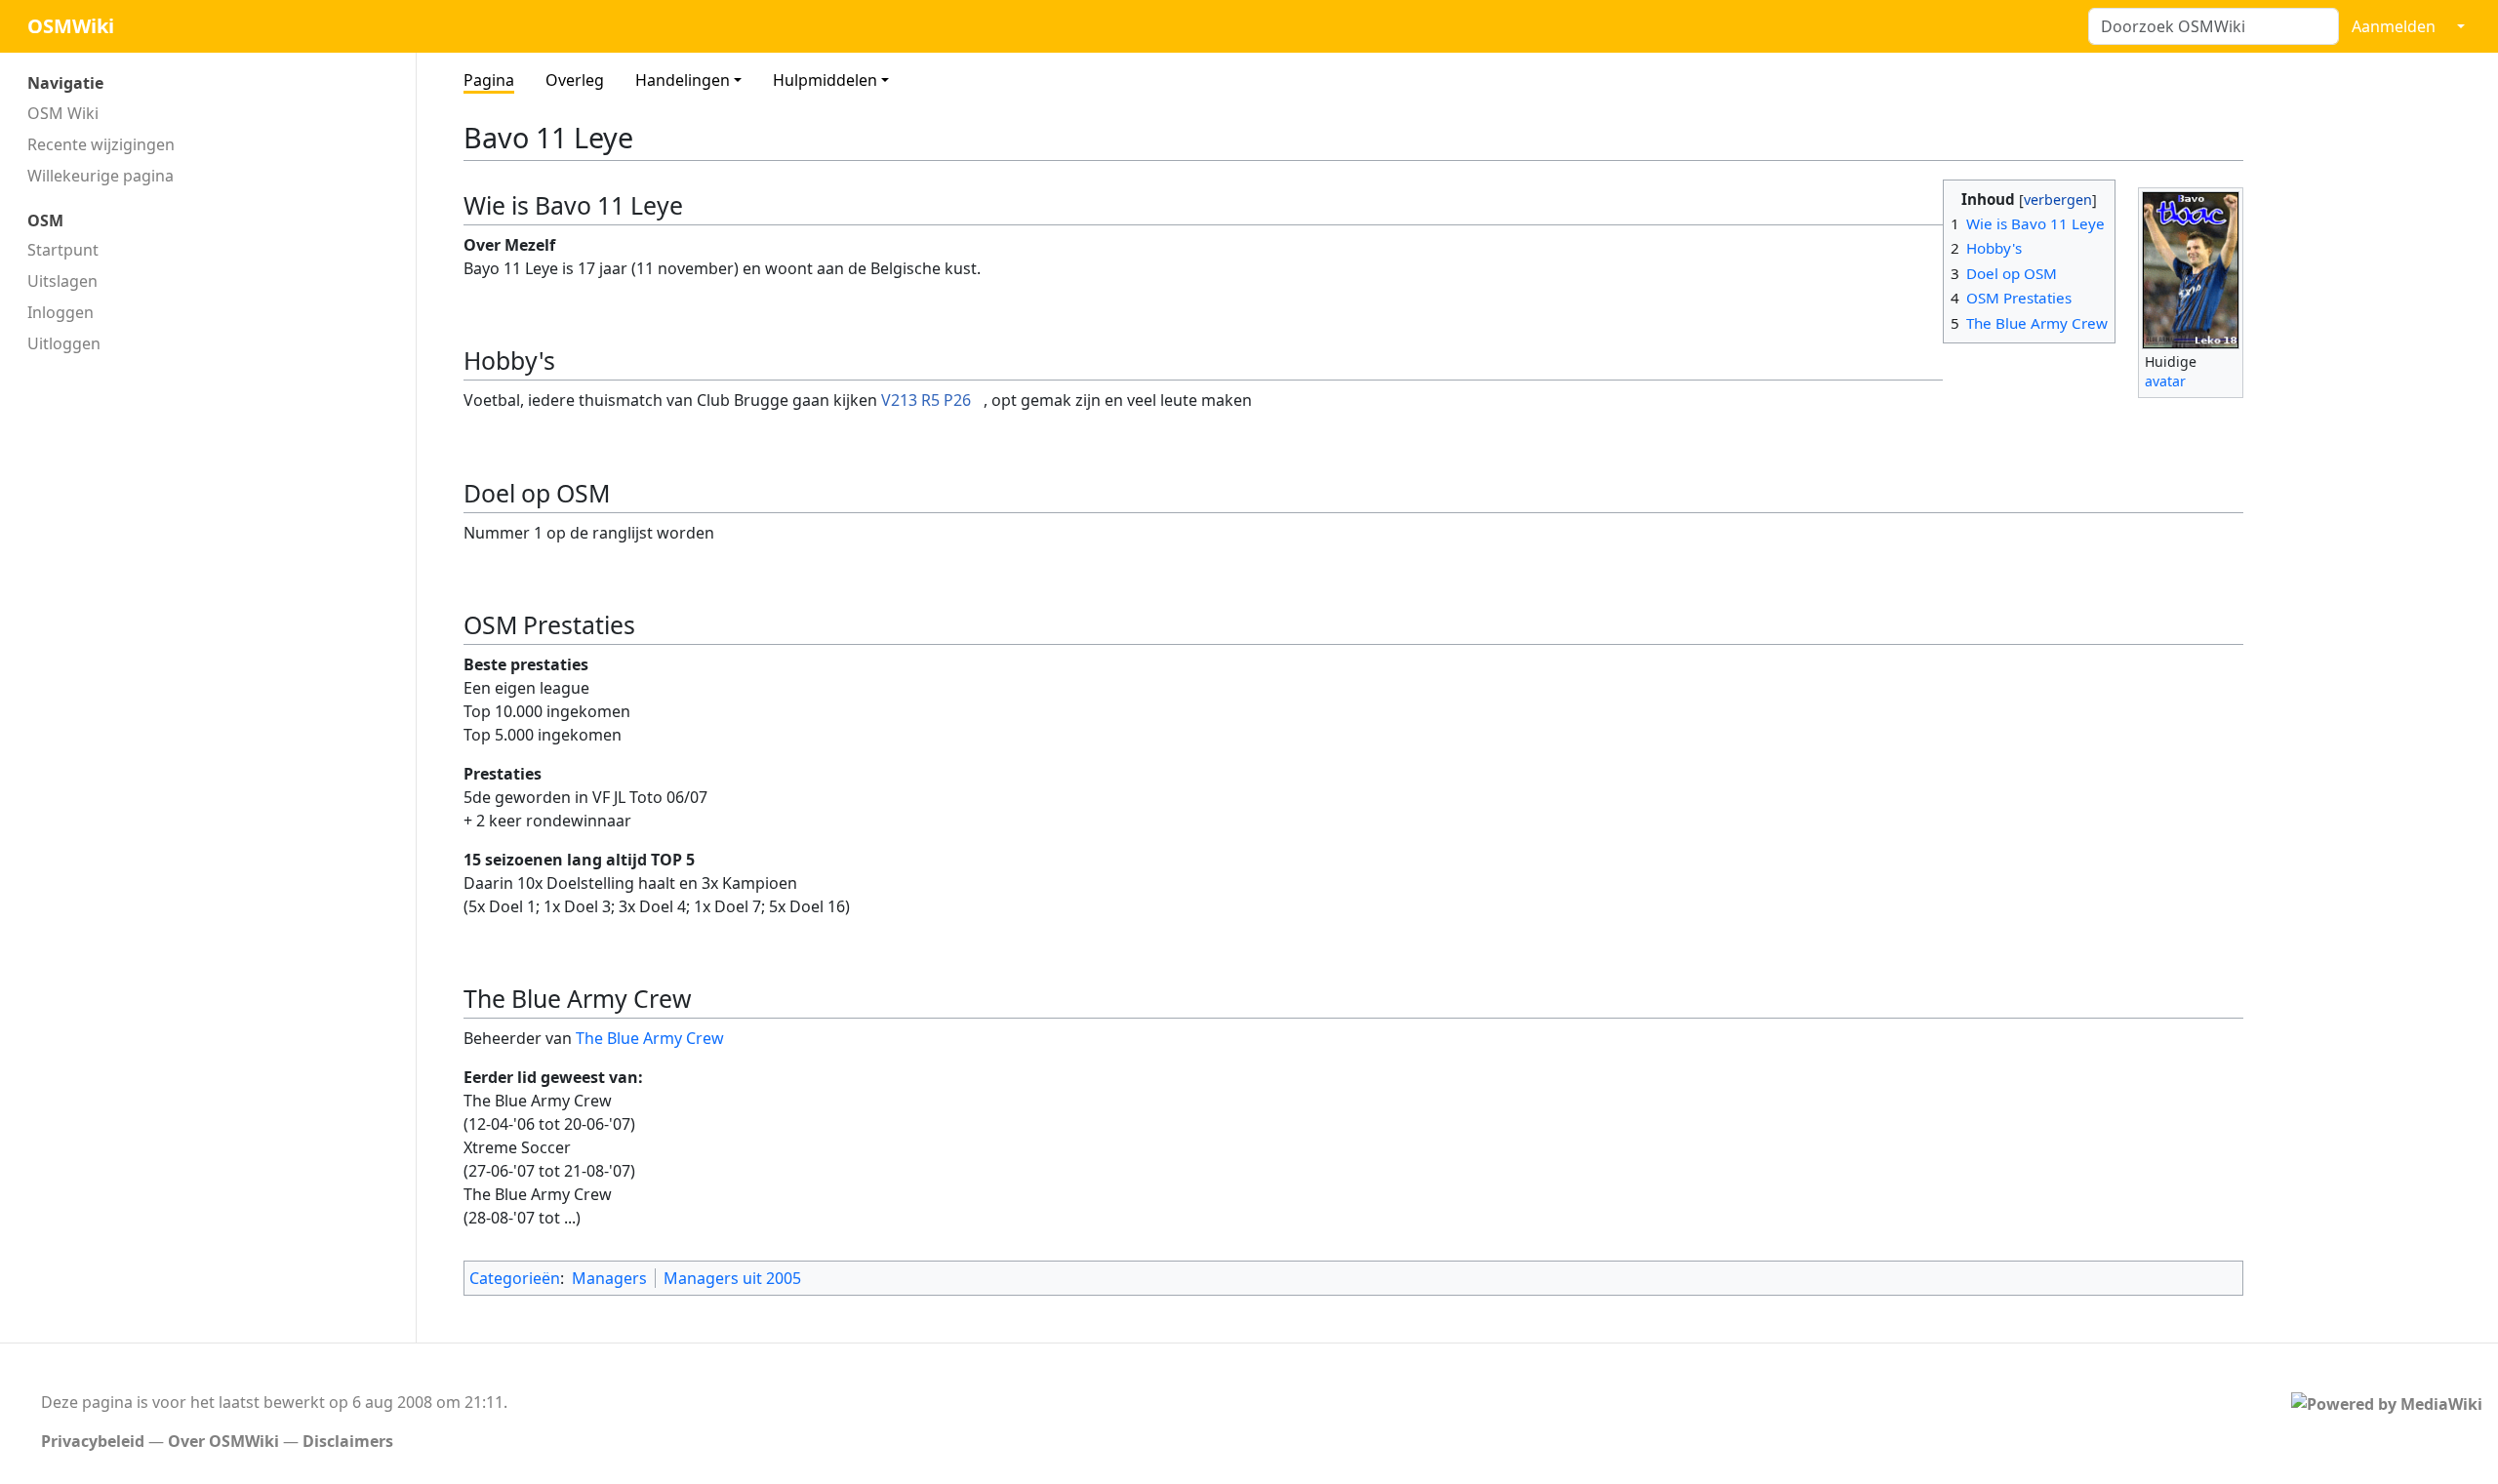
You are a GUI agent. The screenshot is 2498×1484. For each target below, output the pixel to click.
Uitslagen (62, 281)
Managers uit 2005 (732, 1278)
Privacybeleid (93, 1441)
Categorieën (515, 1278)
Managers (609, 1278)
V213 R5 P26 (926, 400)
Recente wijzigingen (101, 144)
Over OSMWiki (223, 1441)
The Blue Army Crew (650, 1038)
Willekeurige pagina (101, 176)
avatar (2165, 381)
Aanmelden (2394, 26)
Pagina (489, 80)
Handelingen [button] (683, 80)
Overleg (575, 80)
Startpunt (63, 250)
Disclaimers (348, 1441)
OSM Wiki (63, 113)
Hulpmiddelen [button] (825, 80)
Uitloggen (64, 343)
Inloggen (60, 312)
